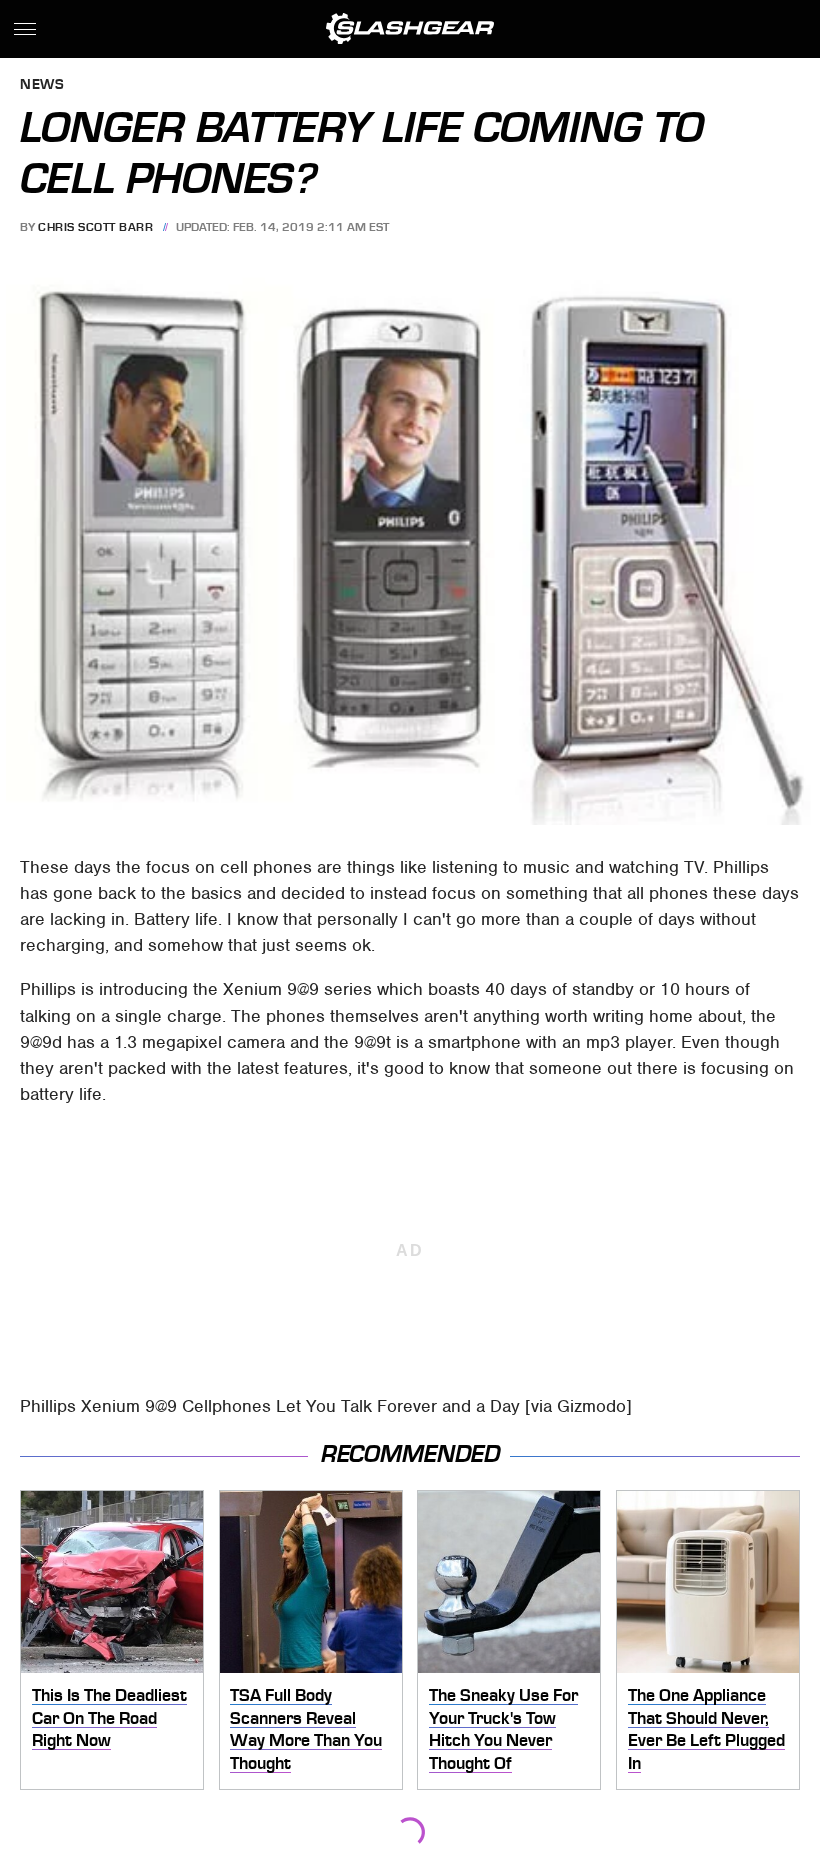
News (42, 85)
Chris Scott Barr (95, 227)
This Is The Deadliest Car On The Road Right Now (109, 1717)
